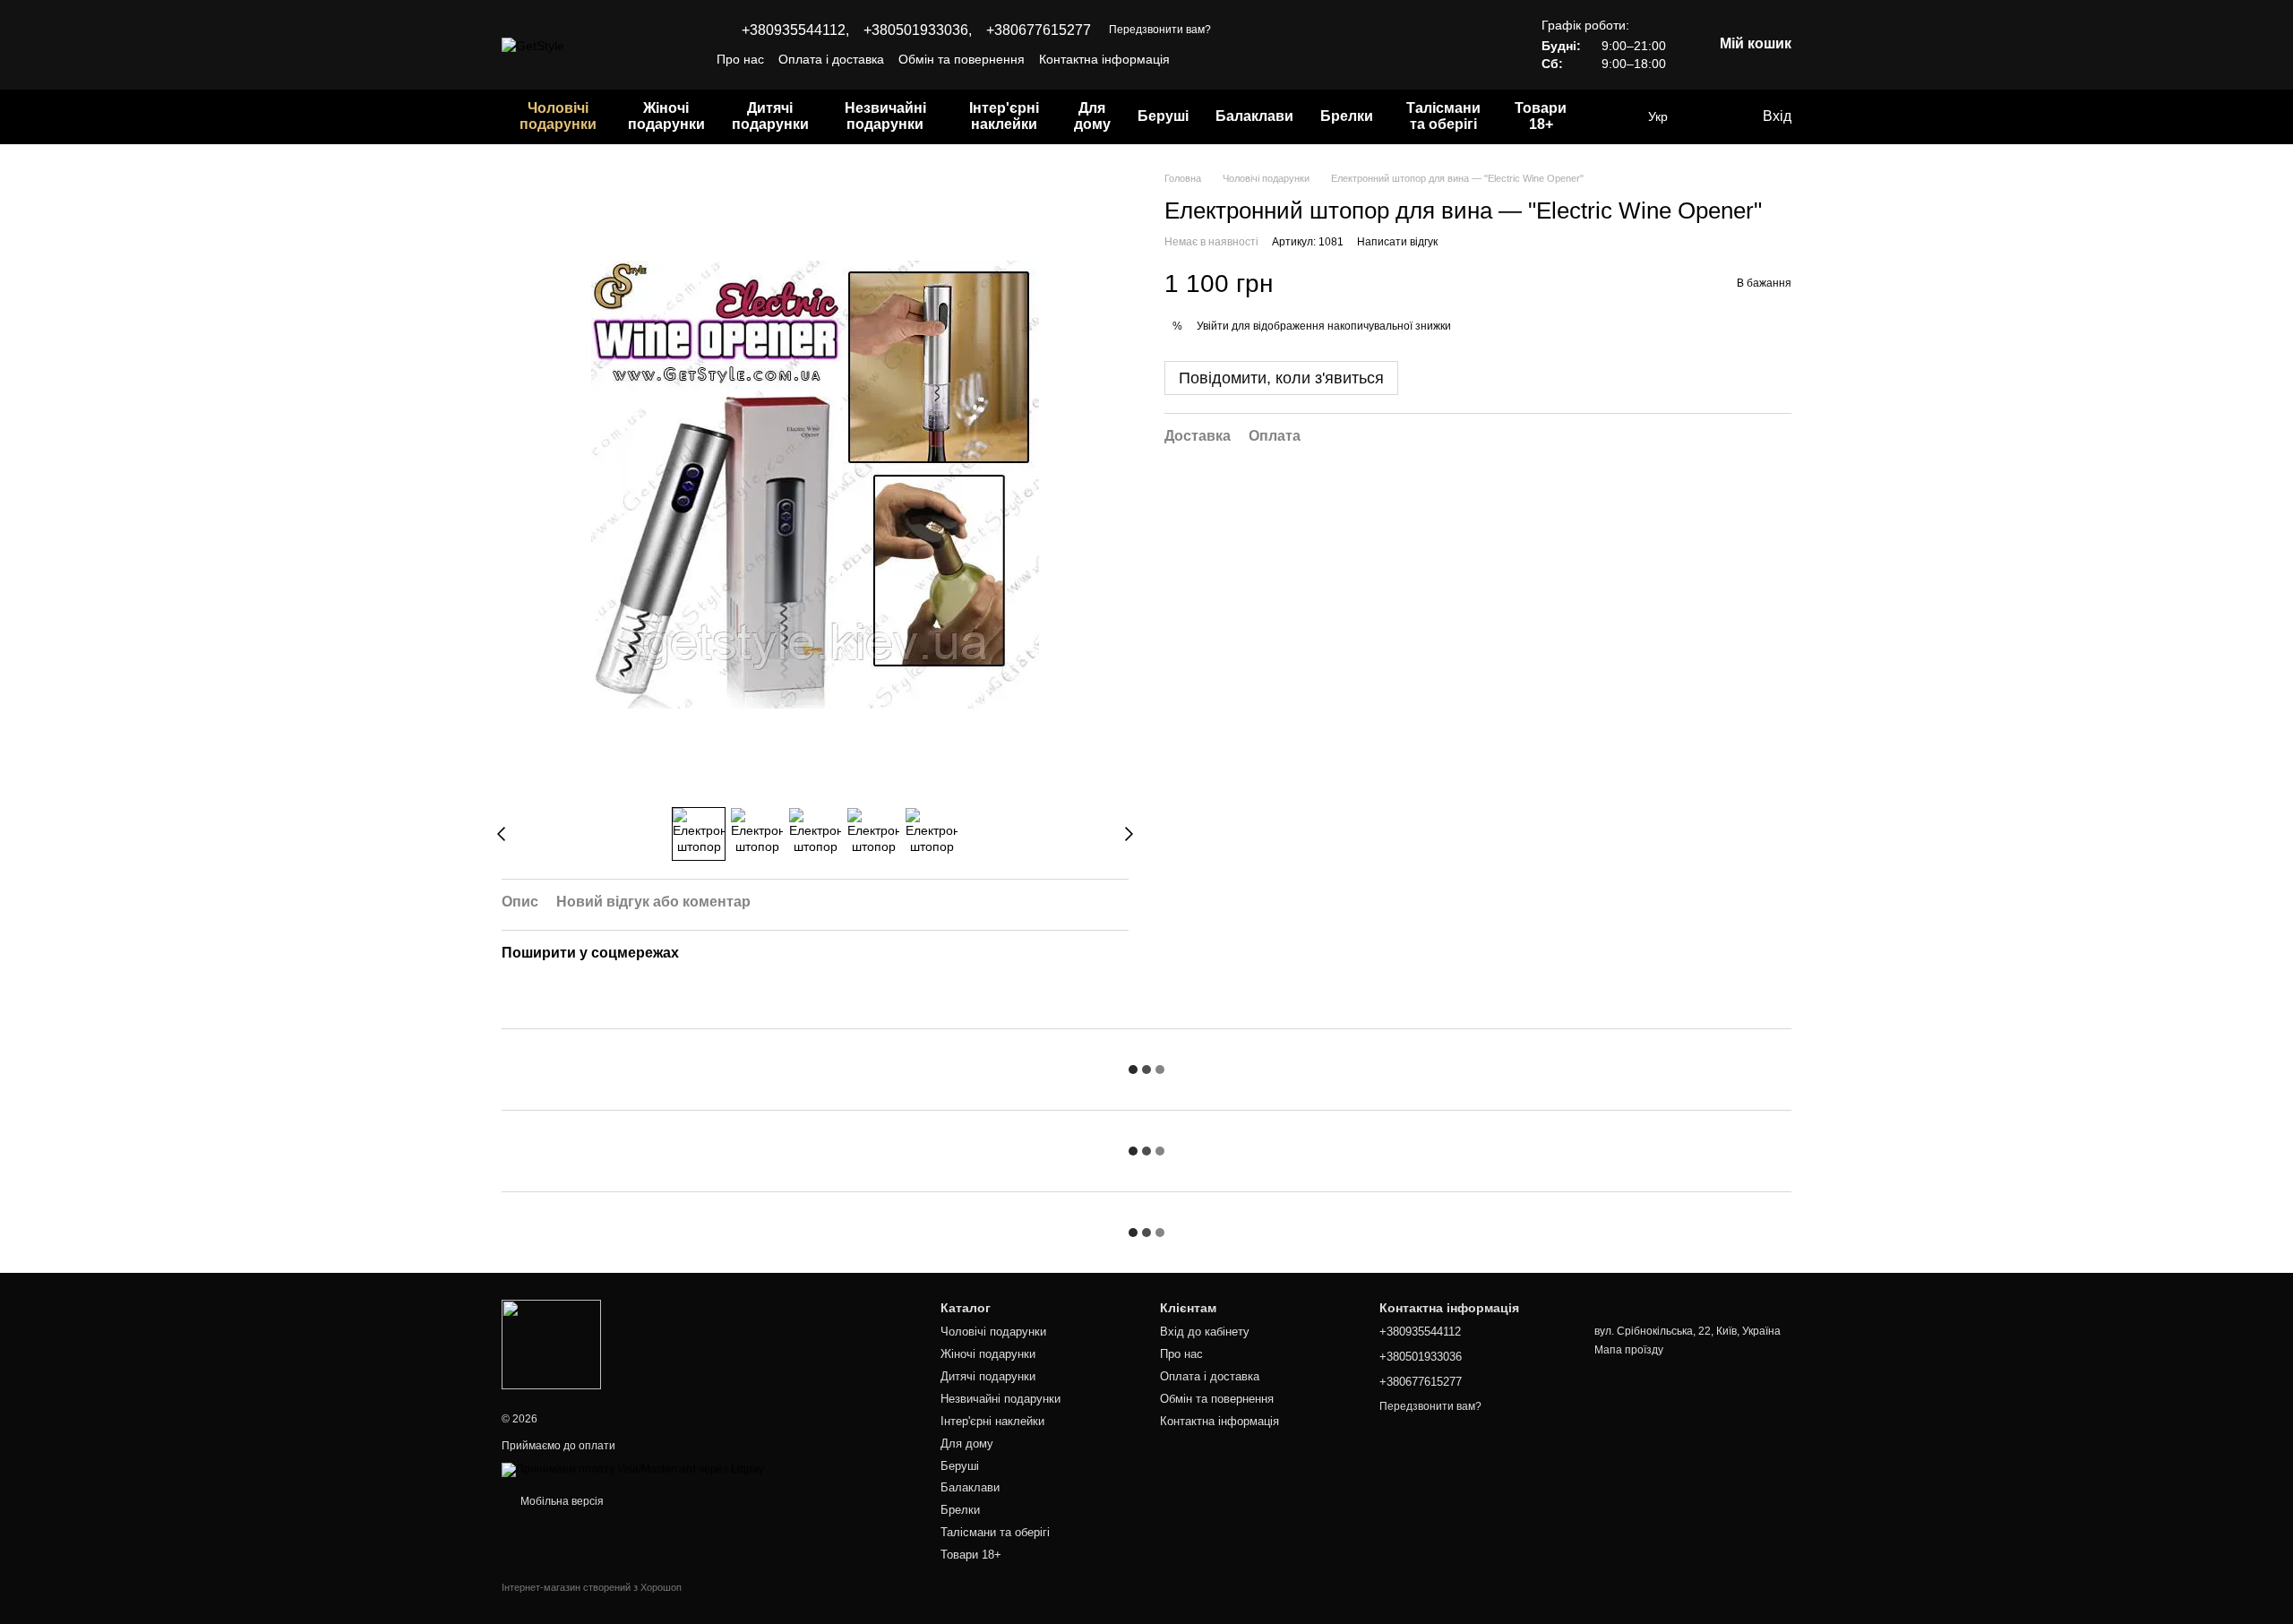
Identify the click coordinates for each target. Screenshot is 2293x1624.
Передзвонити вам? (1160, 30)
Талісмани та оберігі (1443, 116)
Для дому (1092, 116)
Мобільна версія (561, 1501)
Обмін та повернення (962, 59)
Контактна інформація (1104, 59)
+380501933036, (918, 30)
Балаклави (1254, 116)
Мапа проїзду (1629, 1350)
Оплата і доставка (831, 59)
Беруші (1163, 116)
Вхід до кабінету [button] (1205, 1332)
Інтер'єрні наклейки (1004, 116)
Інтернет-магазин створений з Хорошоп (592, 1587)
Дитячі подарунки (770, 116)
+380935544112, (795, 30)
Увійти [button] (1213, 325)
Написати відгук (1397, 242)
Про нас (740, 59)
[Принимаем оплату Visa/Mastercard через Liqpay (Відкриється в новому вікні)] (633, 1469)
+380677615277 (1039, 30)
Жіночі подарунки (666, 116)
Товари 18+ (1541, 116)
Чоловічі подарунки (558, 116)
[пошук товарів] (1612, 116)
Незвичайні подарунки (885, 116)
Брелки (1347, 116)
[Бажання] (1711, 116)
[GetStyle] (551, 1344)
